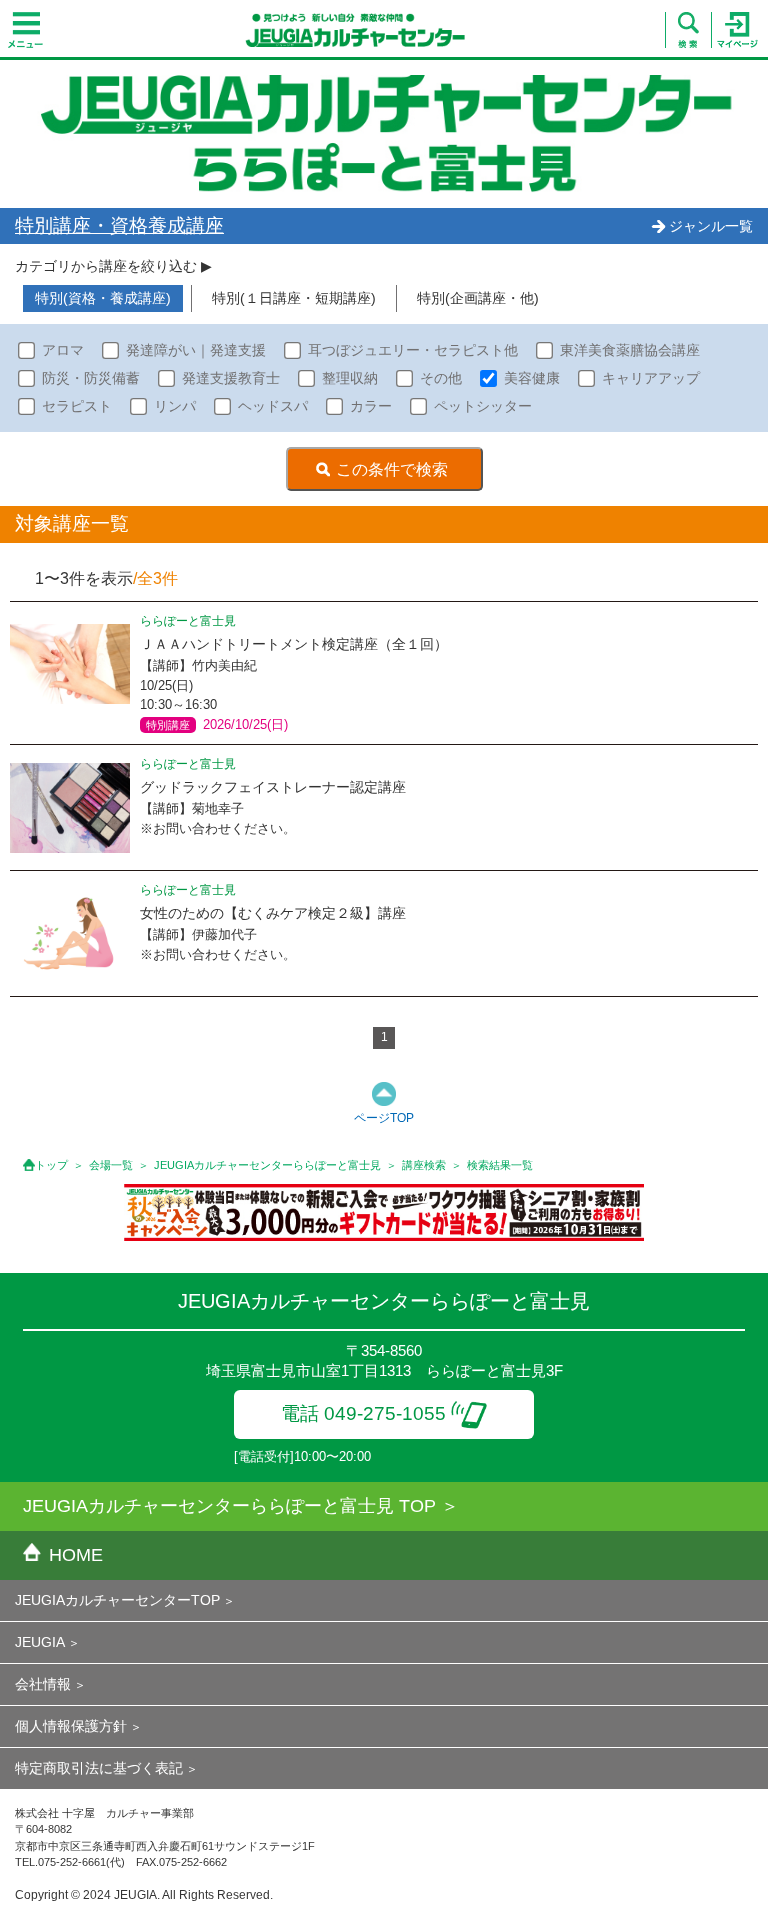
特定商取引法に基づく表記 (99, 1768)
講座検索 (424, 1165)
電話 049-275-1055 (363, 1413)
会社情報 (43, 1684)
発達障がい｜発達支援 (196, 350)
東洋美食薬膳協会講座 (630, 350)
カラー (371, 406)
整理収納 (350, 378)
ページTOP (384, 1118)
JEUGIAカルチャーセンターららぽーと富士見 (267, 1165)
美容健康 (532, 378)
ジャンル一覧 (711, 226)
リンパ (175, 406)
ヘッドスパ (273, 406)
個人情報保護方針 (71, 1726)
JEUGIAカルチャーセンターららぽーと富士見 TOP (229, 1506)
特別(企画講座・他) (478, 298)
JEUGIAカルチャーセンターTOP (117, 1600)
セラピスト (77, 406)
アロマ (63, 350)
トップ (51, 1165)
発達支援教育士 (231, 378)
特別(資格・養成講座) (103, 298)
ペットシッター (483, 406)
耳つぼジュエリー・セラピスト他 (413, 350)
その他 (441, 378)
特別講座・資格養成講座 (119, 225)
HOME (76, 1555)
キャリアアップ (651, 378)
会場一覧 (111, 1165)
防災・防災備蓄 (91, 378)
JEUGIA (40, 1642)
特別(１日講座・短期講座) (294, 298)
